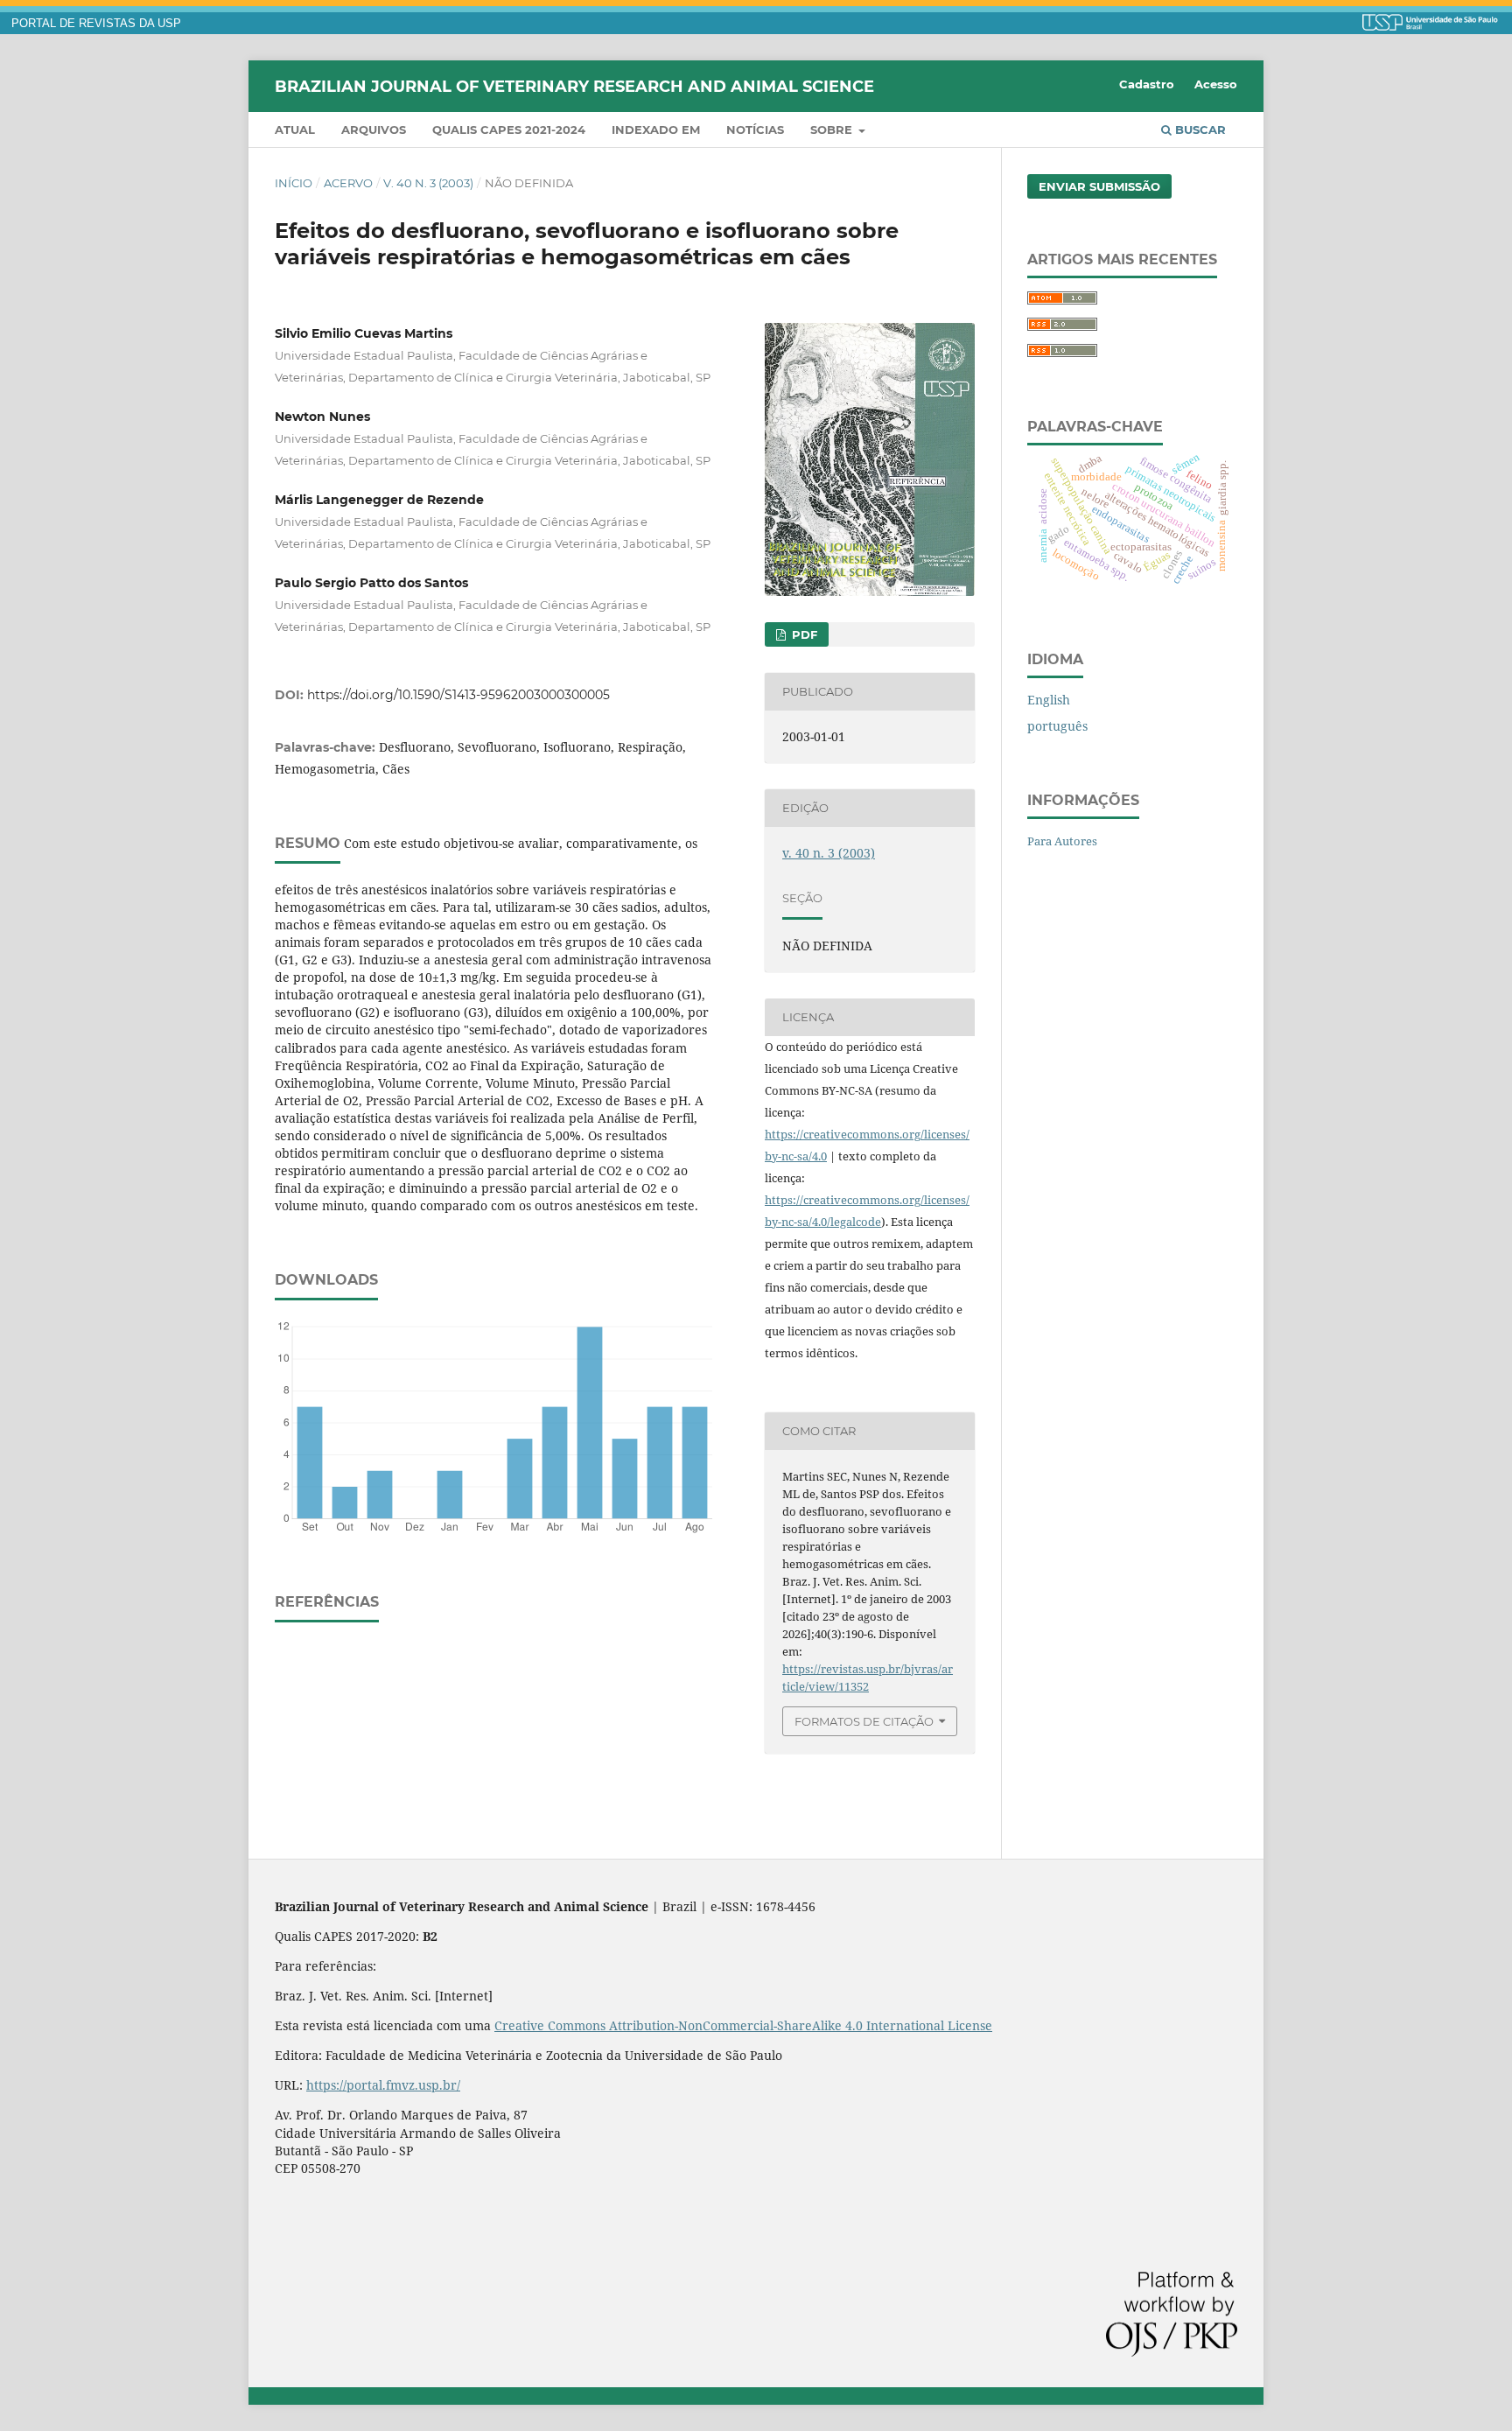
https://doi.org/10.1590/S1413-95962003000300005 (458, 695)
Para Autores (1062, 841)
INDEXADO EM (656, 130)
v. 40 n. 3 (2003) (428, 183)
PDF (803, 634)
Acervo (348, 183)
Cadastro (1147, 84)
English (1049, 700)
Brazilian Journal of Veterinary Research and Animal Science (574, 86)
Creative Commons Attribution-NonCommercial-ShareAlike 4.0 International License (743, 2025)
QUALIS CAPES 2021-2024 (509, 130)
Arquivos (374, 130)
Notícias (755, 130)
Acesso (1216, 84)
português (1057, 726)
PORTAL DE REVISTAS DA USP (96, 24)
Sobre (833, 130)
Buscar (1199, 130)
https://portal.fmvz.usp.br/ (383, 2085)
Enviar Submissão (1099, 186)
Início (294, 183)
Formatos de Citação (864, 1721)
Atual (295, 130)
